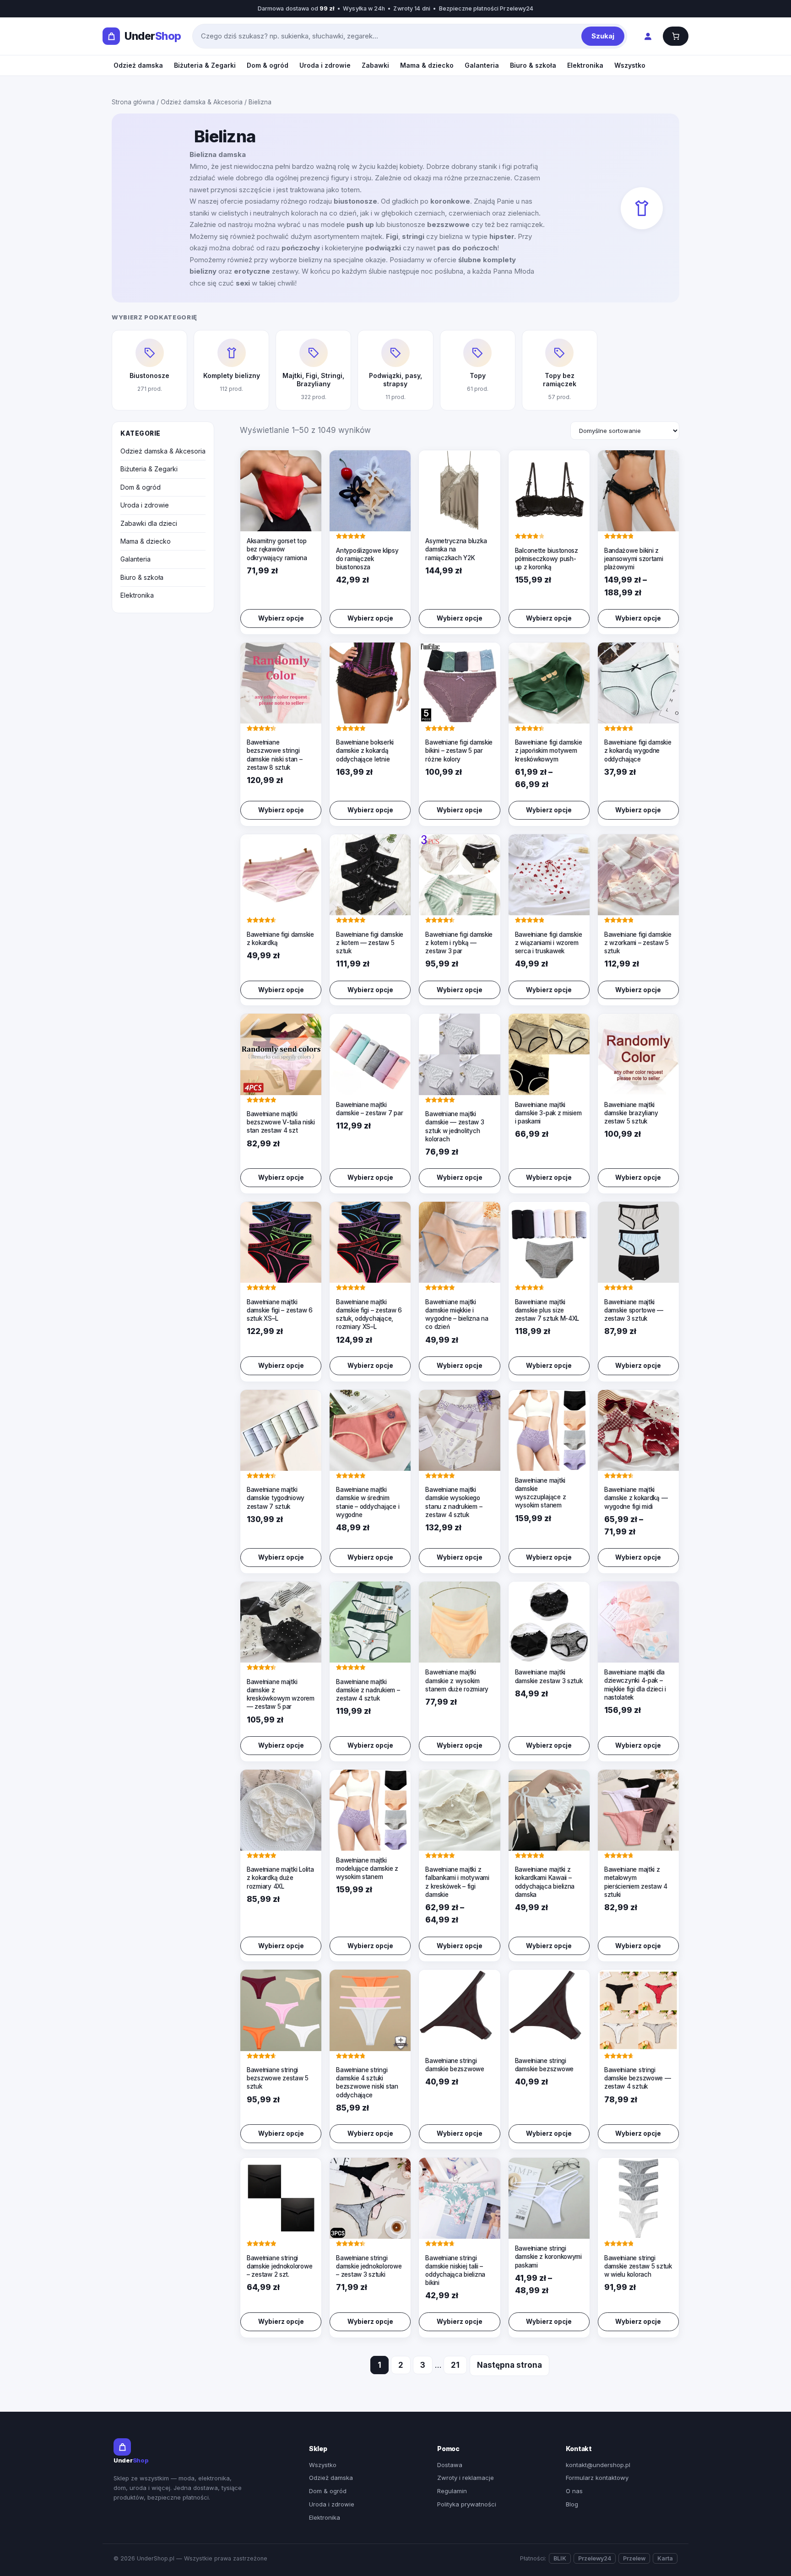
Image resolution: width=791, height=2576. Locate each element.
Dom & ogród (268, 65)
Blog (572, 2504)
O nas (574, 2491)
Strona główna (133, 102)
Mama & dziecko (427, 65)
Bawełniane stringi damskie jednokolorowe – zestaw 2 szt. (279, 2266)
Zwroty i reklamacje (466, 2478)
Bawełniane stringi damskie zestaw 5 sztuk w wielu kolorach (638, 2266)
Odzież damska (138, 65)
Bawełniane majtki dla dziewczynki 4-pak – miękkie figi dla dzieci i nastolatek (635, 1685)
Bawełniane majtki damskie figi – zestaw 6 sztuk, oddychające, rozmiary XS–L (369, 1315)
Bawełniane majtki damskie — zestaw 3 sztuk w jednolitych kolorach (455, 1126)
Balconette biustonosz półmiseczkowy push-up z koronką (547, 559)
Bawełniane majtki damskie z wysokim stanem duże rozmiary (457, 1680)
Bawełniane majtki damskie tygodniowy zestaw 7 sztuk (276, 1498)
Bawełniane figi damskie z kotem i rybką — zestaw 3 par (459, 943)
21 (455, 2365)
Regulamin (452, 2491)
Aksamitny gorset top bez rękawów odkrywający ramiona (277, 549)
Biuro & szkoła (533, 65)
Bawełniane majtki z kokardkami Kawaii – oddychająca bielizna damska (545, 1882)
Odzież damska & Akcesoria (202, 102)
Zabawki (375, 65)
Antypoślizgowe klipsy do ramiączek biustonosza (367, 559)
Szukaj (603, 36)
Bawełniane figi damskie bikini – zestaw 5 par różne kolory (459, 751)
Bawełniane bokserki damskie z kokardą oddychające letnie (365, 751)
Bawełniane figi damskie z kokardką (280, 939)
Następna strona (509, 2365)
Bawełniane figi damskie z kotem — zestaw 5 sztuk (370, 943)
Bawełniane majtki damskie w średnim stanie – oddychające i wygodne (368, 1502)
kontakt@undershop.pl (598, 2465)
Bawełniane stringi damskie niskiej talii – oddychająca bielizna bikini (455, 2271)
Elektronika (585, 65)
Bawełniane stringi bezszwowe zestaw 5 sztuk (278, 2078)
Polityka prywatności (467, 2504)
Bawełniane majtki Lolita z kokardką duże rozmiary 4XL (280, 1878)
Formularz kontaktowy (597, 2478)
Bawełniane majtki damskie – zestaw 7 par (369, 1109)
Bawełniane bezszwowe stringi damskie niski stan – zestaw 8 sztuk (275, 755)
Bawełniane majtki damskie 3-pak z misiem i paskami (548, 1113)
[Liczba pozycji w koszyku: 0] (676, 36)
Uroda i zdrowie (325, 65)
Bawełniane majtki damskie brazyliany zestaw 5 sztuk (631, 1113)
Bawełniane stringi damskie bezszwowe (455, 2065)
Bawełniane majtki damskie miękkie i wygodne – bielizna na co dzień (457, 1315)
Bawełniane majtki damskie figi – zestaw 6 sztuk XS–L (280, 1310)
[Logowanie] (647, 36)
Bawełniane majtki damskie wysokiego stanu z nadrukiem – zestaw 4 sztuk (454, 1502)
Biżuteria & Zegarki (205, 65)
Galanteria (482, 65)
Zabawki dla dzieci (149, 523)
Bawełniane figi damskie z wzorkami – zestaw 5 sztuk (638, 943)
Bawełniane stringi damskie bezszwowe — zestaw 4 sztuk (638, 2078)
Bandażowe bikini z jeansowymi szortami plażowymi (634, 559)
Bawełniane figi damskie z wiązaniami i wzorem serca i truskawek (549, 943)
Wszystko (630, 65)
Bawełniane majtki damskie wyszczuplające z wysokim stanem (541, 1493)
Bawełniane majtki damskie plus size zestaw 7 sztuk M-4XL (547, 1310)
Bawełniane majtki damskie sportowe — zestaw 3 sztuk (634, 1310)
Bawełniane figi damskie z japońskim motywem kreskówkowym (549, 751)
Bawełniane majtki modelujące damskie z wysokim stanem (367, 1869)
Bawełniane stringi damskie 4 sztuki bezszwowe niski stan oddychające (367, 2082)
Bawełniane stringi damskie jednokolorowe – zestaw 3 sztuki (369, 2266)
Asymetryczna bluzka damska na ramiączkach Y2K (456, 549)
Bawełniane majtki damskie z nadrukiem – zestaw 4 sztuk (368, 1690)
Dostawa (450, 2465)
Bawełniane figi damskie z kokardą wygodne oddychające (638, 751)
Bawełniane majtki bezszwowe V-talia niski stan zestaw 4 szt (281, 1122)
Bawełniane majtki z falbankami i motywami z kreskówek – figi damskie (457, 1882)
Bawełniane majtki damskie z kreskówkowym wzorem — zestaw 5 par (281, 1694)
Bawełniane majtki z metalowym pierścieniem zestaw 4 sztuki (636, 1882)
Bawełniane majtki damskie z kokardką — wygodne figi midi (636, 1498)
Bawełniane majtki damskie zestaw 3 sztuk (549, 1676)
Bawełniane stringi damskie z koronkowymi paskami (548, 2257)
